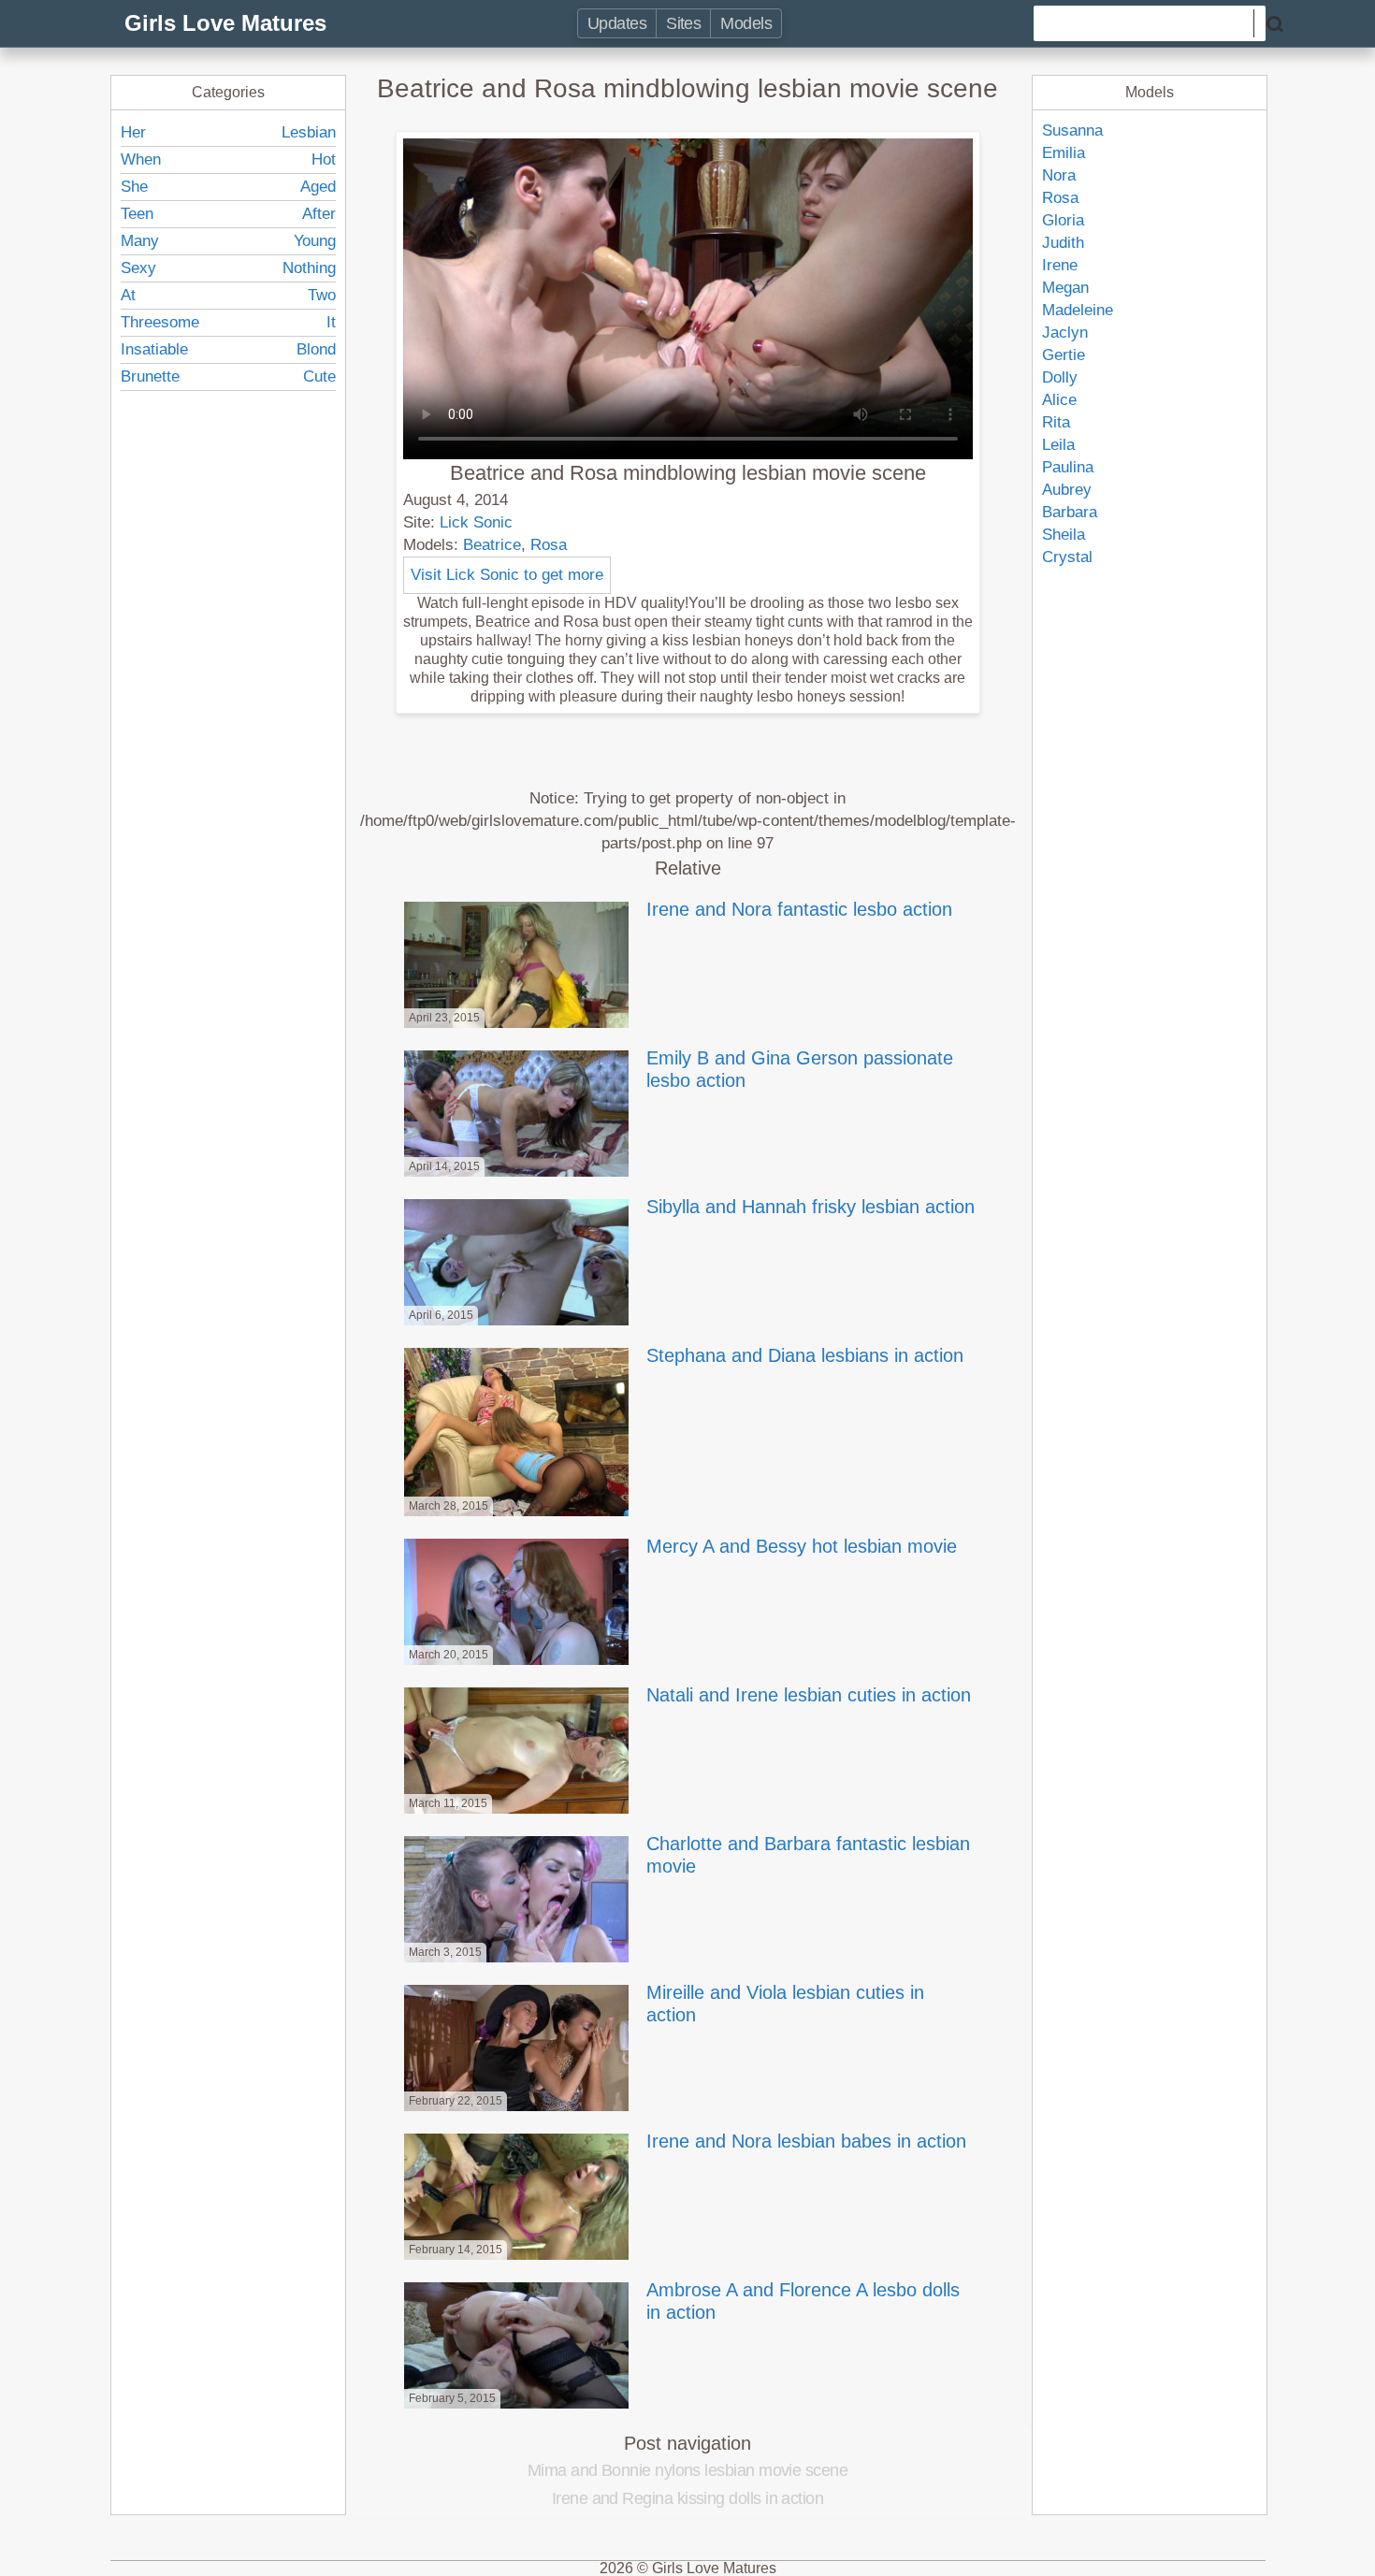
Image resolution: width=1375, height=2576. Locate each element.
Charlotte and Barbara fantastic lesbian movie (808, 1855)
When (141, 159)
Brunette (150, 376)
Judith (1063, 243)
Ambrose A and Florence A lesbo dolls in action (803, 2301)
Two (322, 295)
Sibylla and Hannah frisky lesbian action (811, 1207)
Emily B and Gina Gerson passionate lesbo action (800, 1069)
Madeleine (1078, 310)
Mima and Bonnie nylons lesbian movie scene (687, 2470)
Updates (617, 23)
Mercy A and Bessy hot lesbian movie (802, 1546)
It (331, 322)
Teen (137, 214)
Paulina (1068, 467)
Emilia (1064, 153)
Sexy (138, 268)
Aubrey (1067, 490)
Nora (1059, 175)
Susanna (1072, 130)
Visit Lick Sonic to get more (507, 575)
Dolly (1060, 377)
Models (746, 23)
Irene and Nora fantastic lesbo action (799, 909)
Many (140, 241)
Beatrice (492, 545)
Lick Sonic (476, 522)
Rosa (549, 545)
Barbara (1070, 512)
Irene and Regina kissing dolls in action (687, 2498)
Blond (316, 349)
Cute (319, 376)
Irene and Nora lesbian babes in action (806, 2141)
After (319, 214)
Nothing (309, 268)
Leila (1058, 445)
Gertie (1064, 355)
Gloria (1063, 220)
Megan (1065, 288)
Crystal (1067, 557)
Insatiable (154, 349)
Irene (1060, 265)
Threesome (160, 322)
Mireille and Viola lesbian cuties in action (785, 2004)
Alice (1059, 400)
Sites (683, 23)
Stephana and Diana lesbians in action (805, 1355)
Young (315, 241)
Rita (1056, 422)
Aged (318, 187)
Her (133, 132)
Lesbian (309, 132)
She (134, 187)
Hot (324, 159)
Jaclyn (1065, 333)
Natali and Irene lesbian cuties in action (809, 1695)
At (128, 295)
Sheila (1064, 535)
